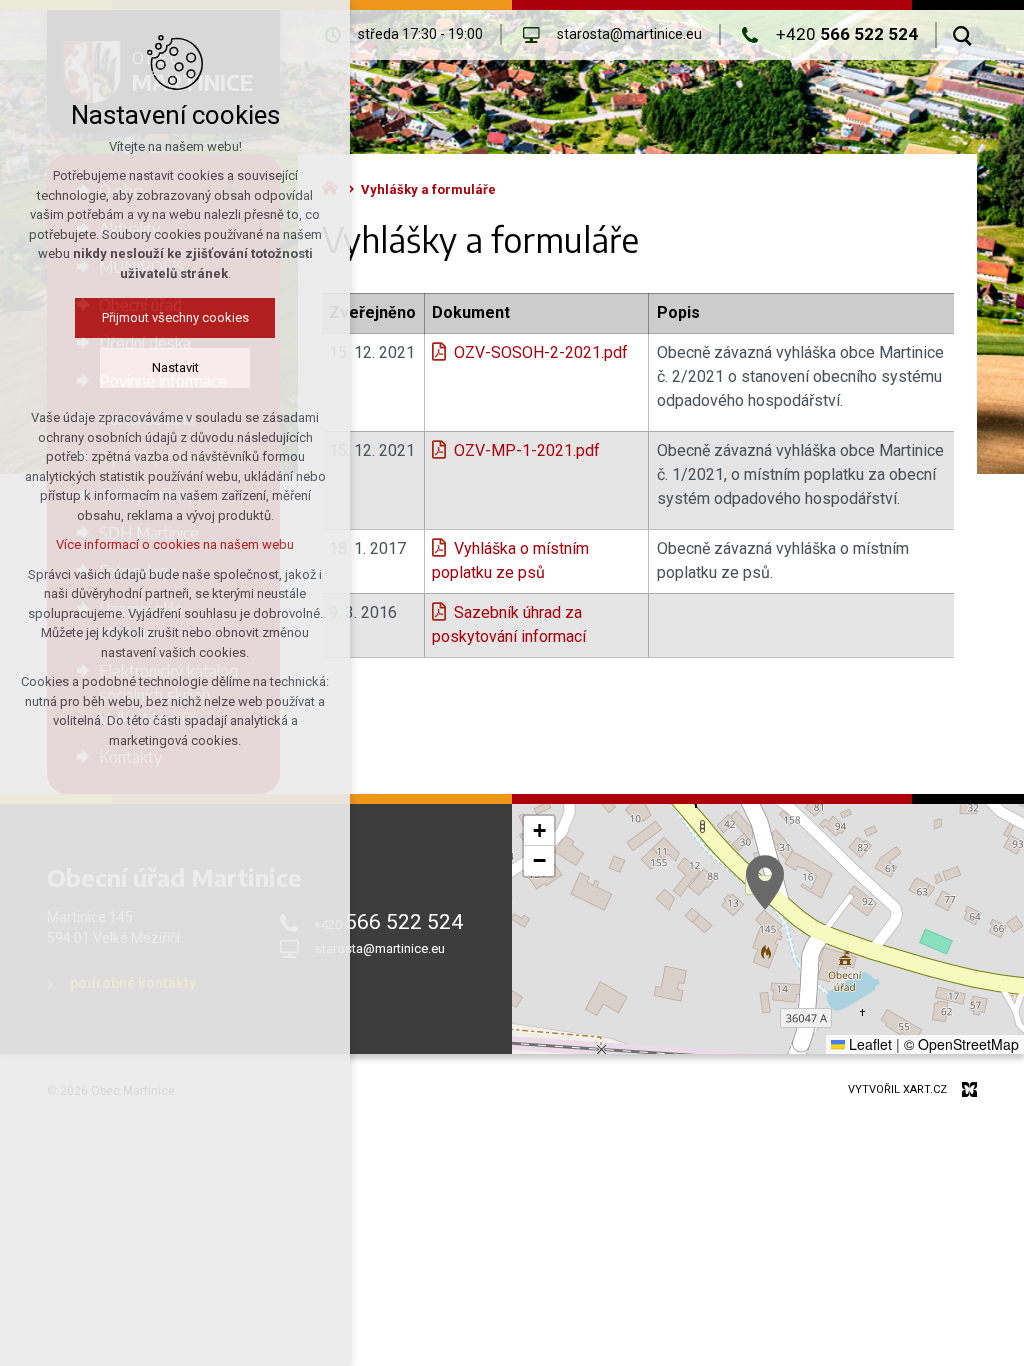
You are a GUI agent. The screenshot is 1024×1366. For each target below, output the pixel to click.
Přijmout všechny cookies (175, 317)
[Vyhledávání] (962, 35)
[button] (765, 882)
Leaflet (868, 1044)
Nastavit (175, 367)
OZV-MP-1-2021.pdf (527, 450)
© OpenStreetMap (961, 1044)
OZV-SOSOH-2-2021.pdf (541, 352)
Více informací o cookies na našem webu (175, 544)
